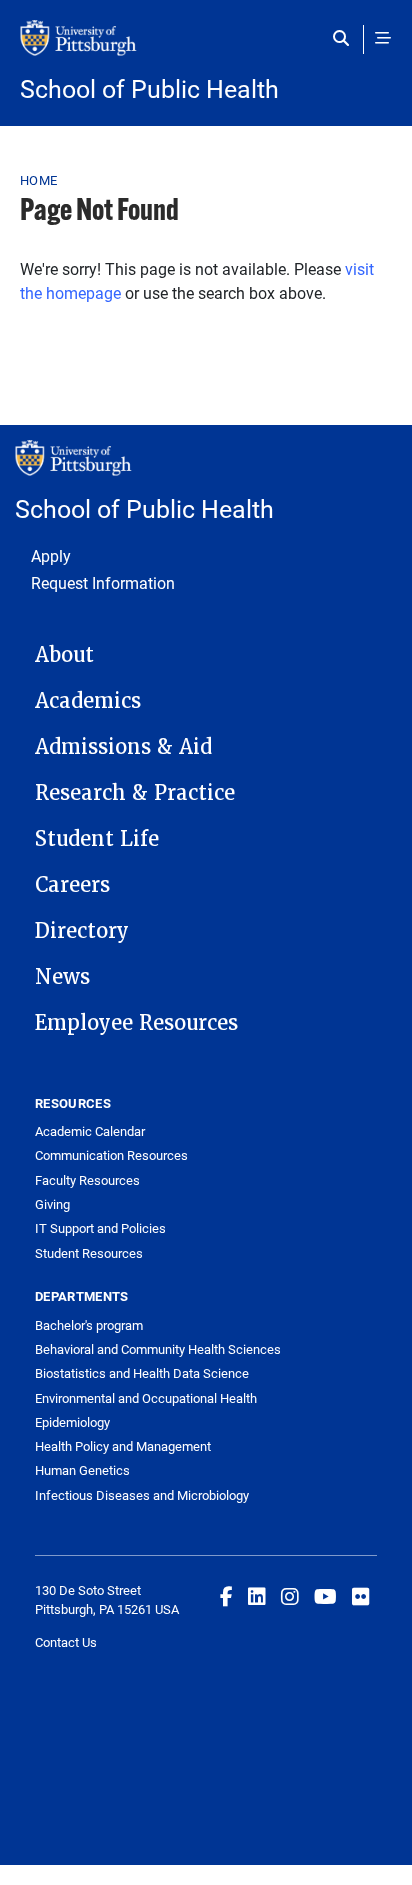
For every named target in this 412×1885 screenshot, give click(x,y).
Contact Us (66, 1642)
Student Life (97, 839)
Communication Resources (111, 1155)
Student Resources (89, 1253)
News (62, 977)
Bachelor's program (89, 1325)
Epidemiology (72, 1422)
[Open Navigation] (383, 38)
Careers (72, 885)
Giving (52, 1204)
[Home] (206, 48)
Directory (82, 931)
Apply (51, 555)
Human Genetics (82, 1470)
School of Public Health (149, 88)
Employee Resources (136, 1023)
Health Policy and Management (123, 1446)
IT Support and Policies (100, 1228)
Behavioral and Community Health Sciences (158, 1349)
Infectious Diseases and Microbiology (142, 1495)
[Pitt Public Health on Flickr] (361, 1596)
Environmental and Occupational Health (146, 1398)
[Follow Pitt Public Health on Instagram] (290, 1596)
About (64, 655)
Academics (88, 701)
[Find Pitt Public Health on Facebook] (226, 1596)
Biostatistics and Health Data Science (142, 1373)
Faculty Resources (87, 1180)
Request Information (103, 582)
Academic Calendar (90, 1131)
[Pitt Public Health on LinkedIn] (257, 1596)
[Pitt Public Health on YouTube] (325, 1596)
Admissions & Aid (123, 747)
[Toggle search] (345, 38)
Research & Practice (135, 793)
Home (38, 180)
